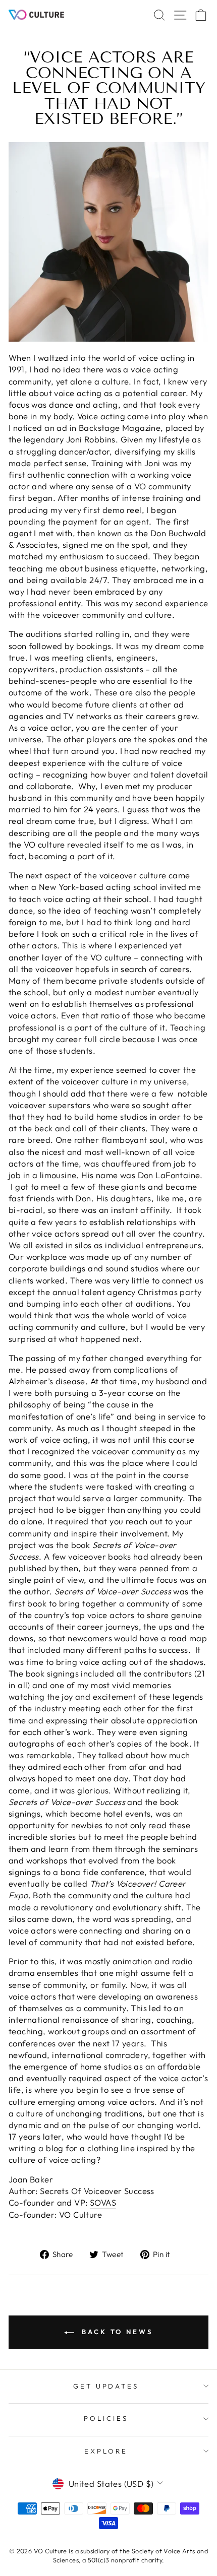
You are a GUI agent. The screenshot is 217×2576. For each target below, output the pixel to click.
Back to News (116, 2332)
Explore (106, 2451)
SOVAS (103, 2202)
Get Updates (106, 2386)
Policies (106, 2418)
